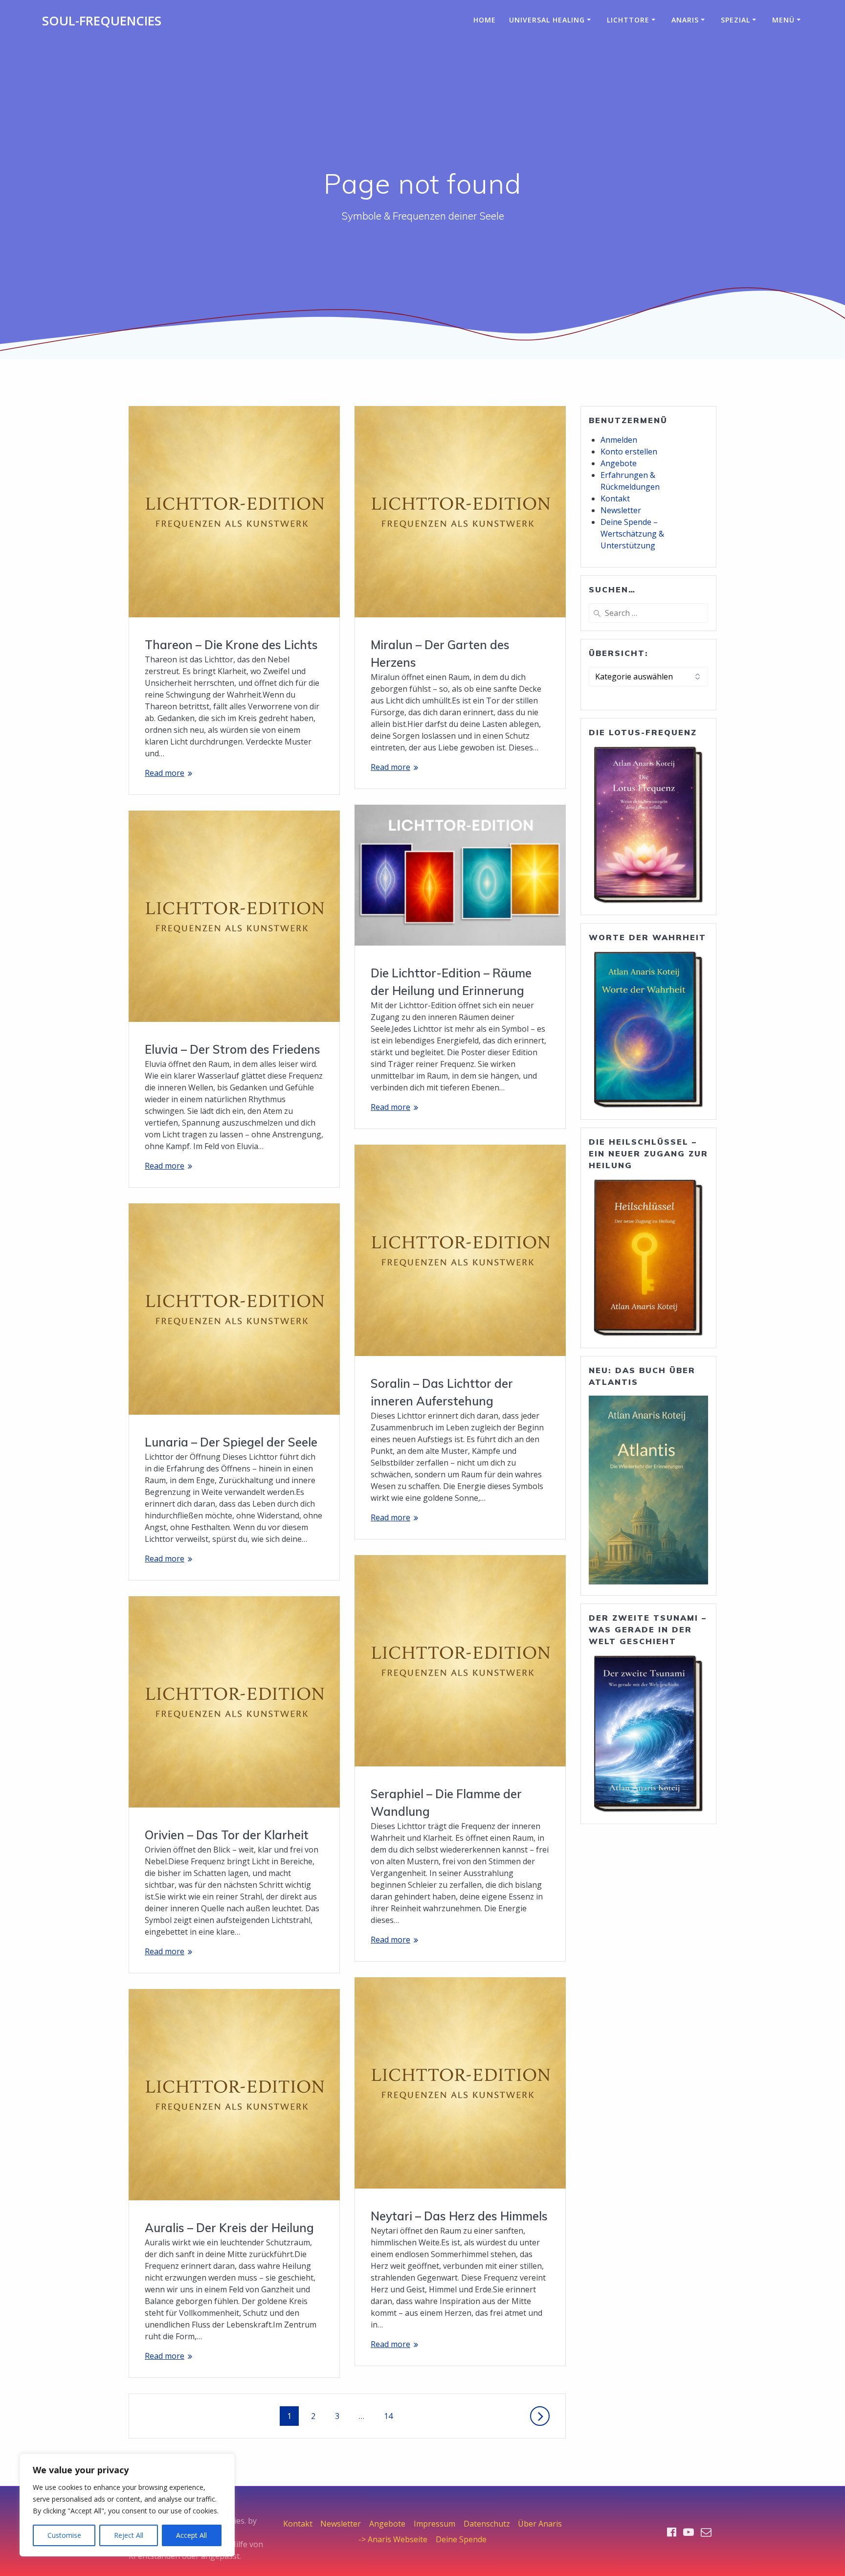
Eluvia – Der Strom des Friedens (233, 1049)
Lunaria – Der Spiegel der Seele (231, 1442)
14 (392, 2416)
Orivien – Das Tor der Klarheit (227, 1835)
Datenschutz (487, 2524)
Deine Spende (461, 2539)
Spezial (735, 20)
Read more (165, 773)
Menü (783, 20)
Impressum (434, 2524)
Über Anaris (540, 2524)
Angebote (619, 463)
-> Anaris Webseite (393, 2539)
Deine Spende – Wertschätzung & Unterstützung (632, 534)
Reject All (129, 2535)
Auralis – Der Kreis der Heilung (229, 2228)
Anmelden (619, 440)
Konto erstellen (629, 452)
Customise (64, 2535)
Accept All (191, 2535)
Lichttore (628, 20)
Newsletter (621, 510)
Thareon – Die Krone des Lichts (231, 645)
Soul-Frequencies (102, 21)
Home (485, 20)
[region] (127, 2505)
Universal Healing (547, 20)
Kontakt (615, 498)
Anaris (685, 20)
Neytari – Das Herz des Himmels (459, 2216)
